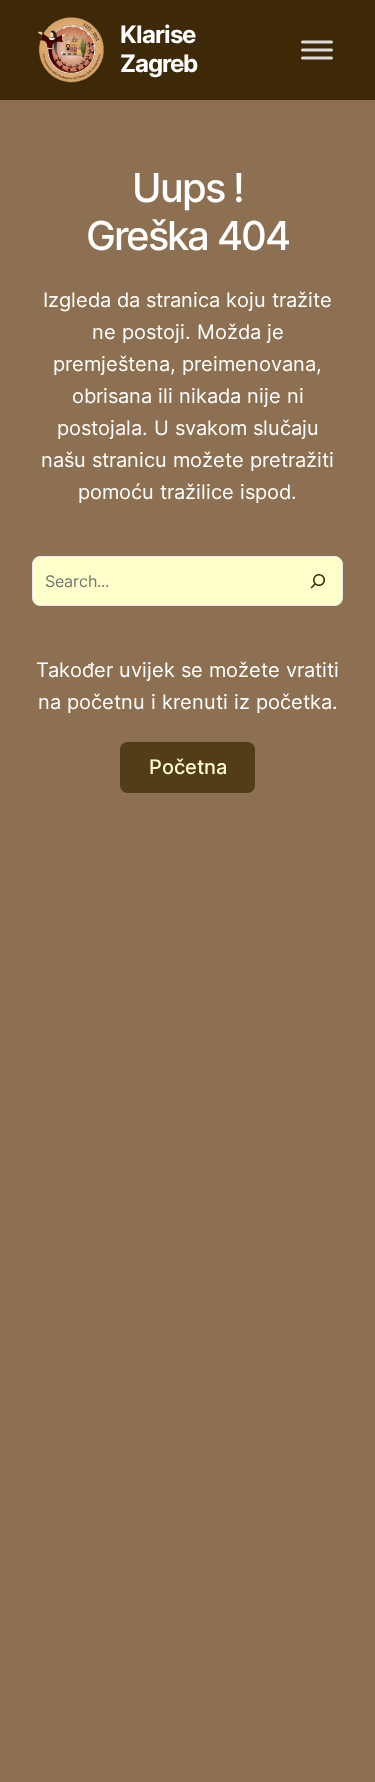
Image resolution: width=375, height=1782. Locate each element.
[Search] (318, 581)
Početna (188, 767)
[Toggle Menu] (317, 49)
